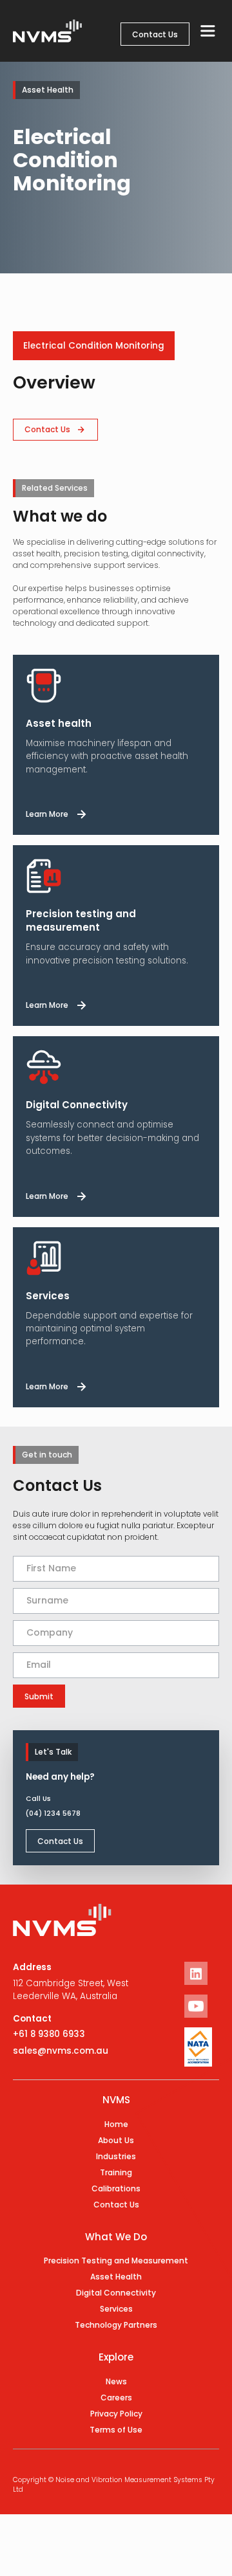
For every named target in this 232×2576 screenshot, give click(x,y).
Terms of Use (116, 2430)
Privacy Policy (116, 2414)
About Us (116, 2140)
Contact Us (155, 34)
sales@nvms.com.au (61, 2051)
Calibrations (116, 2188)
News (116, 2381)
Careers (116, 2398)
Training (116, 2172)
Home (116, 2124)
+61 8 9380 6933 (49, 2034)
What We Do (116, 2237)
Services (116, 2309)
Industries (116, 2156)
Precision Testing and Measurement (116, 2261)
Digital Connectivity (116, 2293)
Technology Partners (116, 2325)
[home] (44, 31)
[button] (208, 31)
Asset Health (116, 2277)
